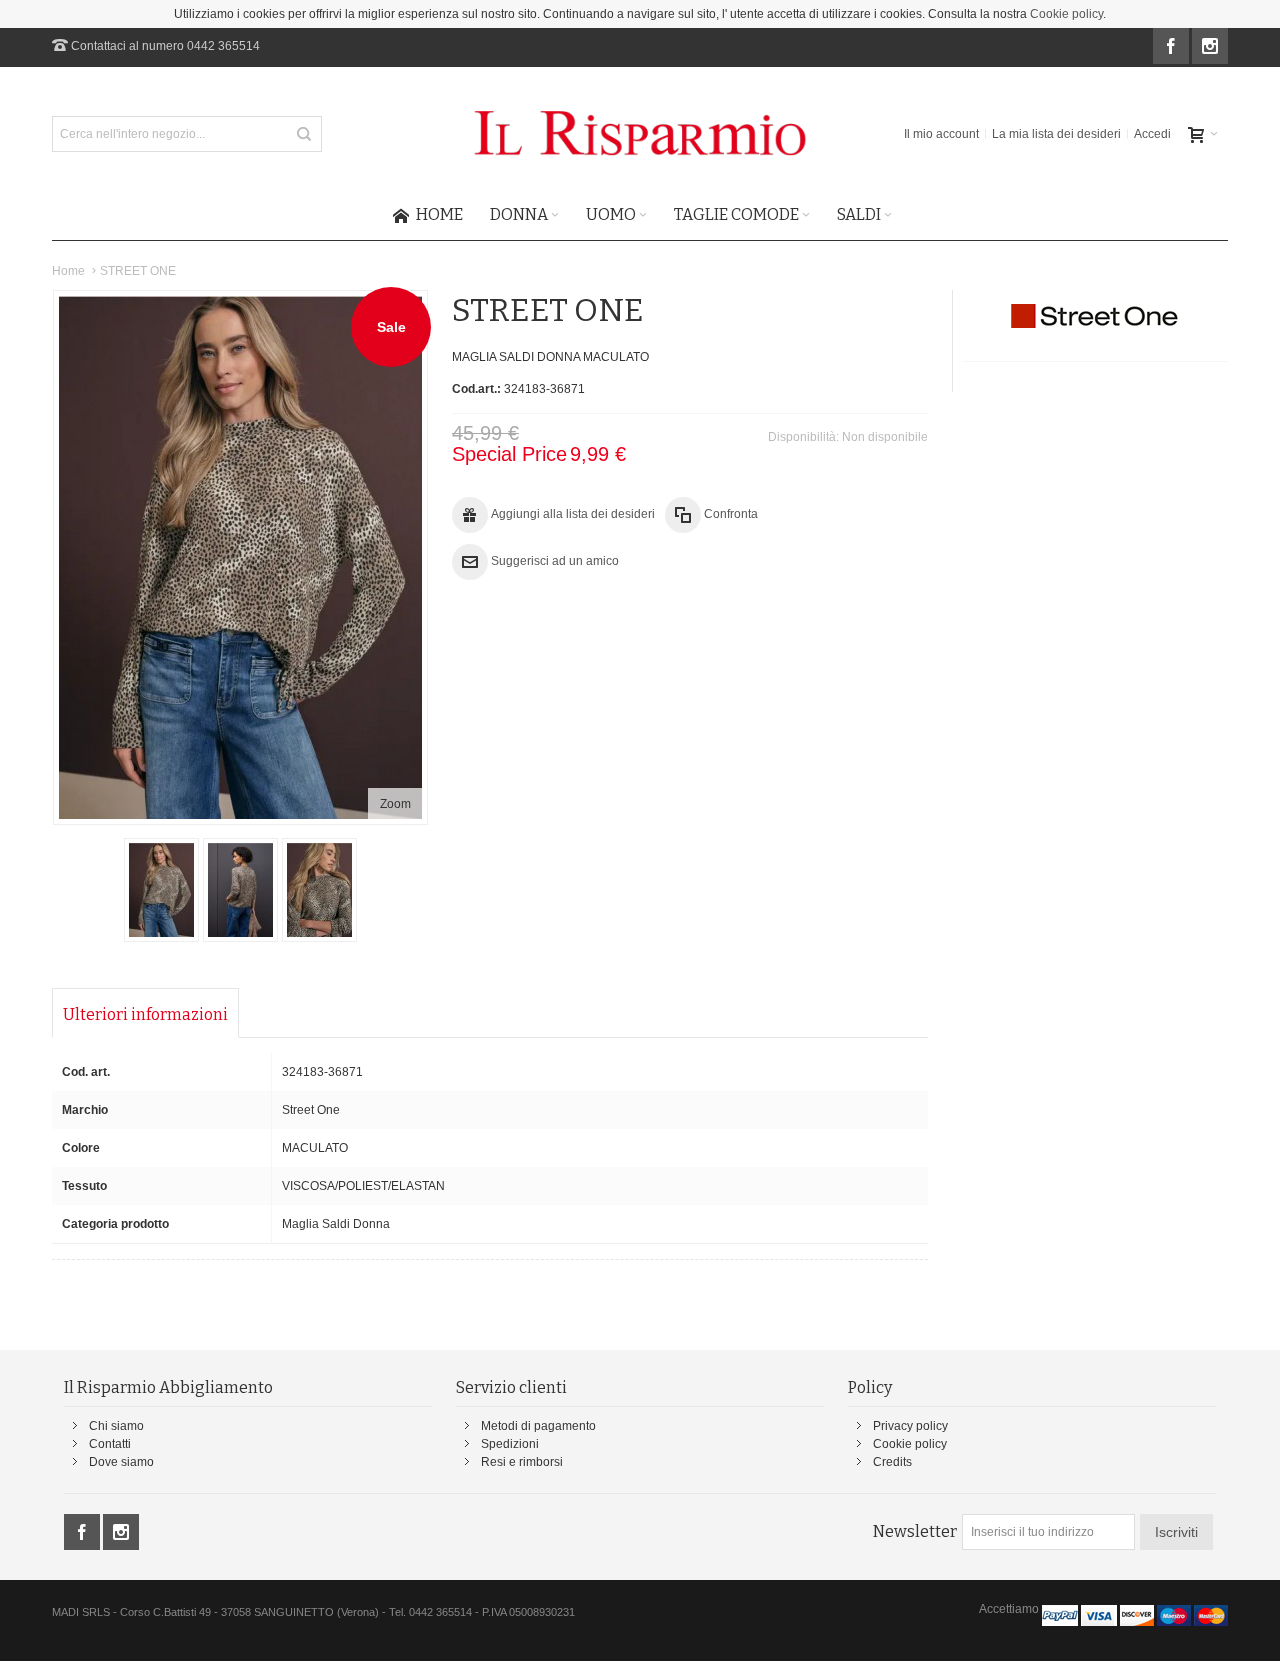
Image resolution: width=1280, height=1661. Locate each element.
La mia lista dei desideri (1056, 134)
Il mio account (941, 134)
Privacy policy (910, 1426)
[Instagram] (1210, 47)
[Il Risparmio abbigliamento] (640, 133)
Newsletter (915, 1531)
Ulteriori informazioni (145, 1014)
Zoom (395, 804)
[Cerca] (304, 134)
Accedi (1152, 134)
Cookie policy (1066, 14)
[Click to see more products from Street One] (1095, 316)
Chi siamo (116, 1426)
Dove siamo (121, 1462)
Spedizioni (510, 1444)
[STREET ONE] (161, 890)
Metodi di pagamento (538, 1426)
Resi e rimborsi (522, 1462)
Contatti (110, 1444)
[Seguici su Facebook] (1172, 47)
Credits (892, 1462)
